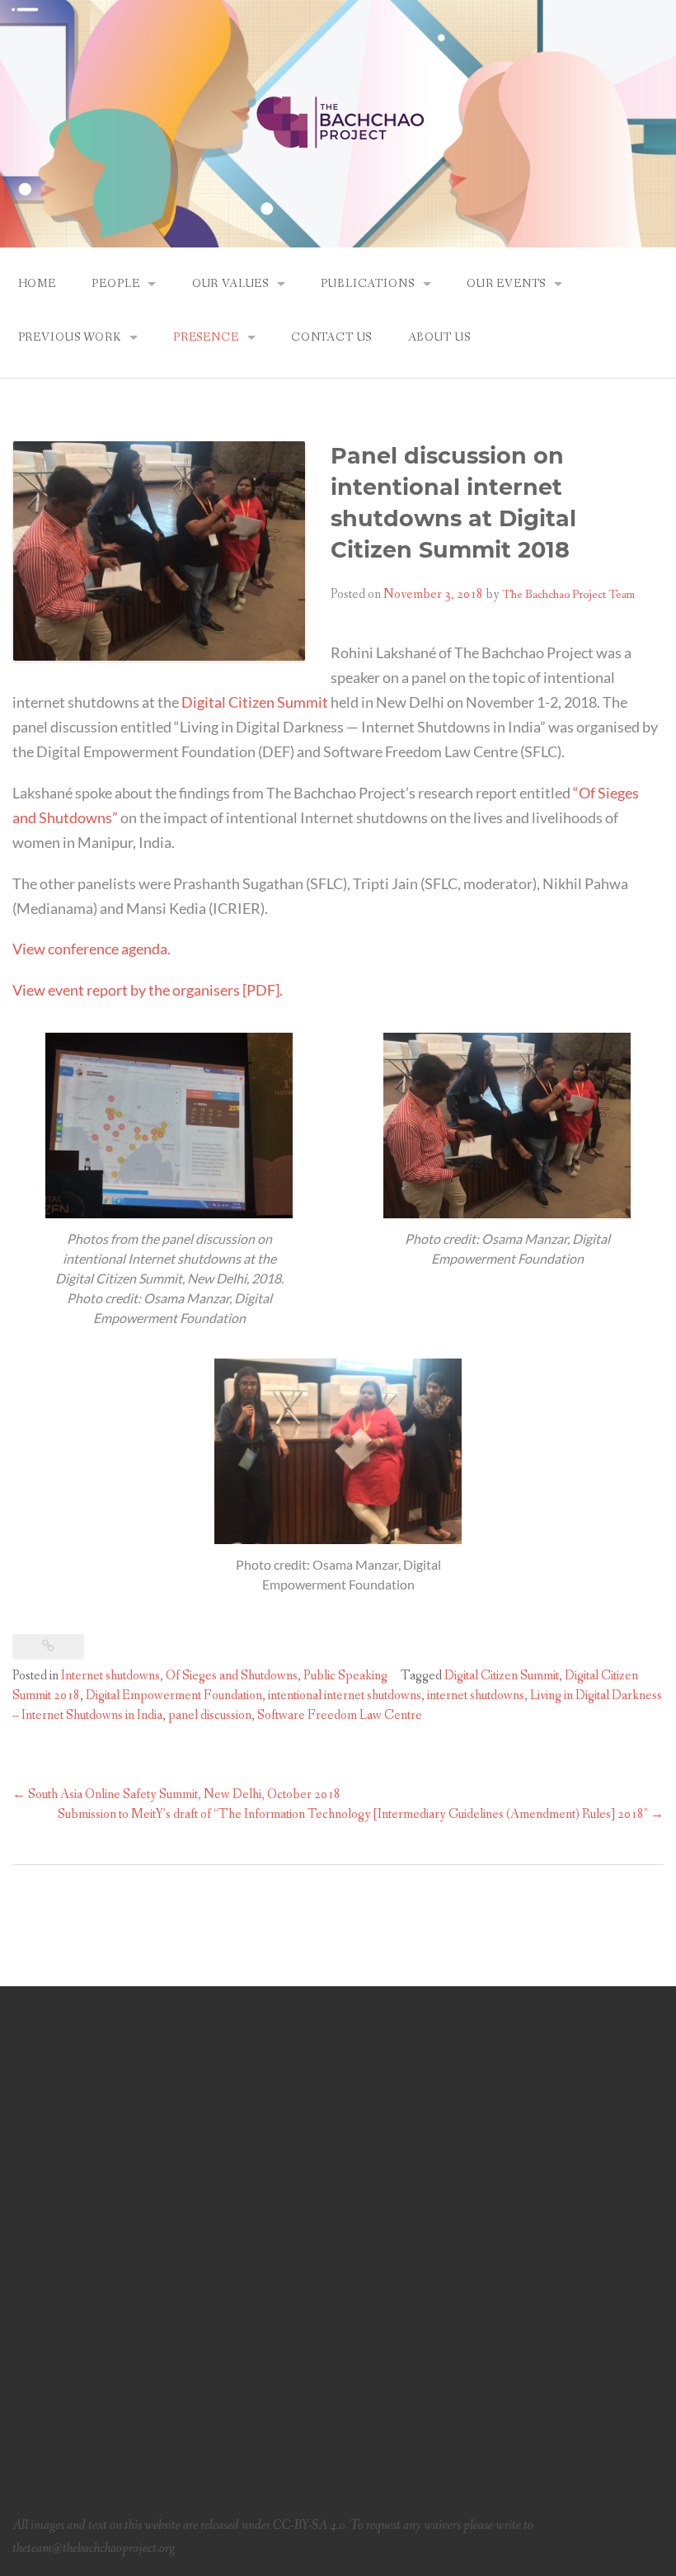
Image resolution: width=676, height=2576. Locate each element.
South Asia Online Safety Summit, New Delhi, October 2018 (176, 1794)
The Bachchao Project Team (568, 595)
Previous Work (70, 337)
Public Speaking (345, 1676)
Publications (367, 284)
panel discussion (210, 1715)
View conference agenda (90, 949)
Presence (206, 337)
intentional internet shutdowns (345, 1695)
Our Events (506, 284)
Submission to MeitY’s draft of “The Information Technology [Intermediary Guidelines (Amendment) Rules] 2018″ (361, 1814)
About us (439, 337)
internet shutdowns (476, 1695)
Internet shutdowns (110, 1676)
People (115, 284)
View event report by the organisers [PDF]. (148, 990)
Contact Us (331, 337)
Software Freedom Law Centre (340, 1715)
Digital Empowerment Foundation (174, 1695)
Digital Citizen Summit (255, 702)
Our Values (230, 284)
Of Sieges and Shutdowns (232, 1676)
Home (37, 284)
